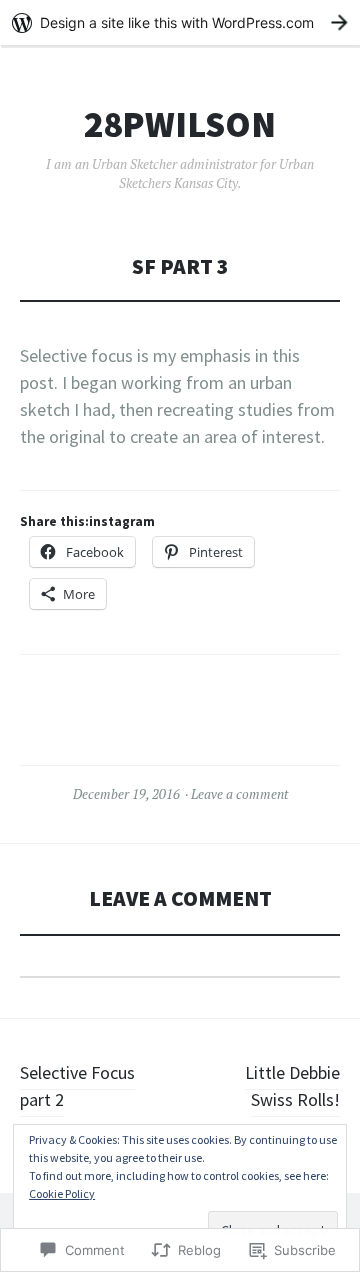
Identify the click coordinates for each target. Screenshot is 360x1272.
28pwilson (180, 125)
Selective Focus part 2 (77, 1086)
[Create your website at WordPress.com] (180, 22)
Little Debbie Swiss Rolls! (292, 1086)
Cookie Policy (62, 1193)
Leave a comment (239, 794)
